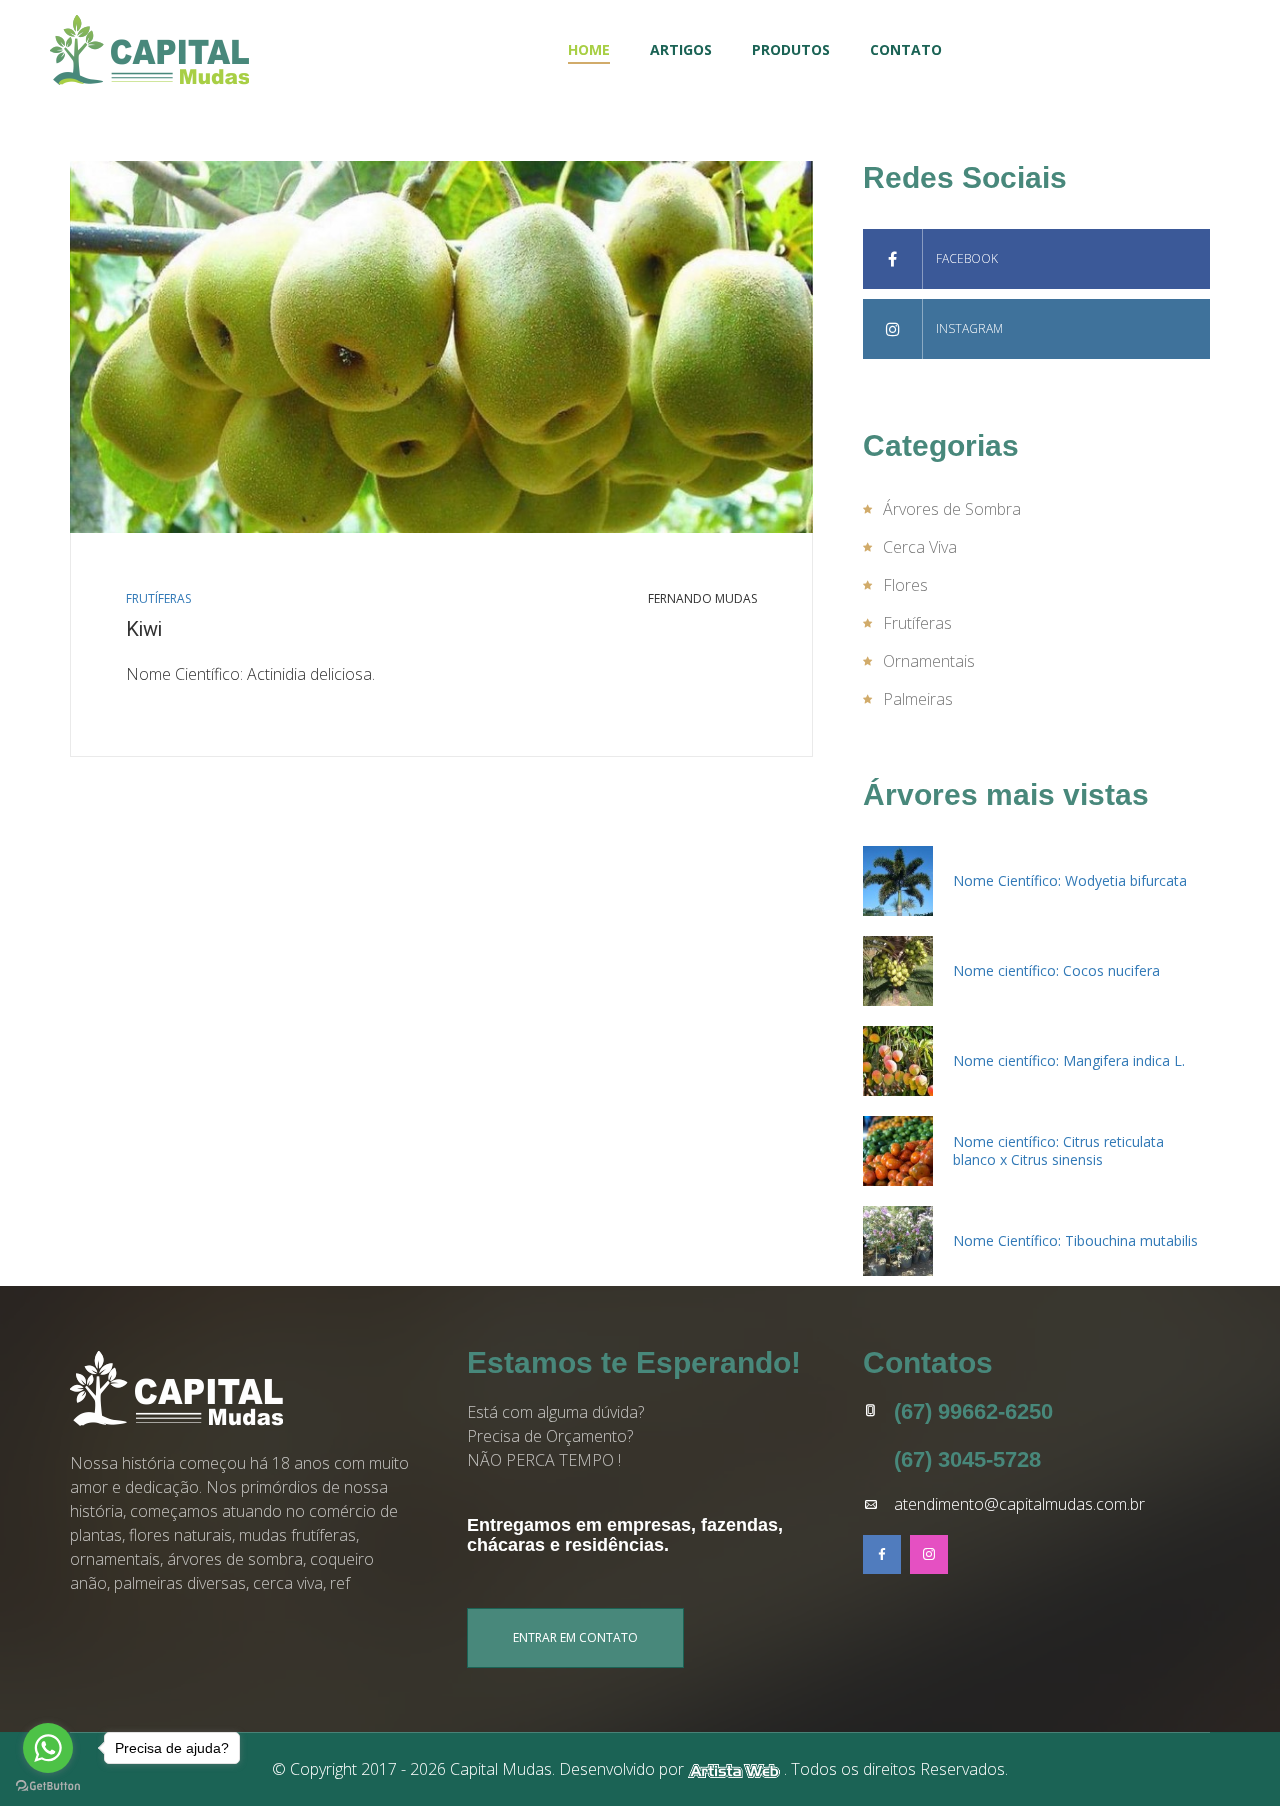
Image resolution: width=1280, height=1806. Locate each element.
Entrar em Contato (575, 1637)
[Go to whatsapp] (48, 1748)
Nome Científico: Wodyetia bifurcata (1070, 880)
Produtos (791, 49)
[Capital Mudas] (149, 50)
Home (589, 49)
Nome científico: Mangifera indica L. (1069, 1060)
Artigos (681, 49)
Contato (906, 49)
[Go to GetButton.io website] (48, 1786)
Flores (905, 585)
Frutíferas (158, 598)
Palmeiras (918, 699)
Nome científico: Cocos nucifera (1056, 970)
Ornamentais (929, 661)
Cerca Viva (920, 547)
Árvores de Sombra (952, 509)
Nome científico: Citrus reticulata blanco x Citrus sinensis (1058, 1150)
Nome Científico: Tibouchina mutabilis (1075, 1240)
